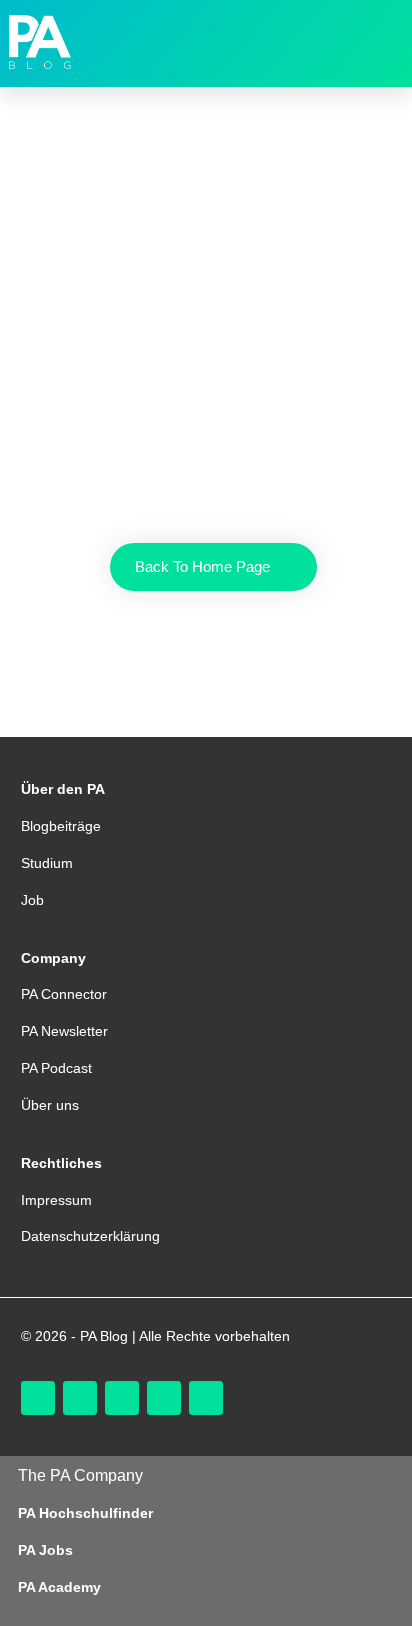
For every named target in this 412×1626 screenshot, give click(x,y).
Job (32, 900)
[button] (376, 42)
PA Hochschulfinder (85, 1513)
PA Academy (59, 1587)
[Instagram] (38, 1398)
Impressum (56, 1200)
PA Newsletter (64, 1031)
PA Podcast (56, 1068)
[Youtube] (164, 1398)
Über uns (50, 1105)
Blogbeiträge (61, 826)
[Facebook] (122, 1398)
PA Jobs (45, 1550)
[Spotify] (206, 1398)
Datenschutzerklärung (90, 1236)
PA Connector (64, 994)
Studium (47, 863)
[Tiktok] (80, 1398)
